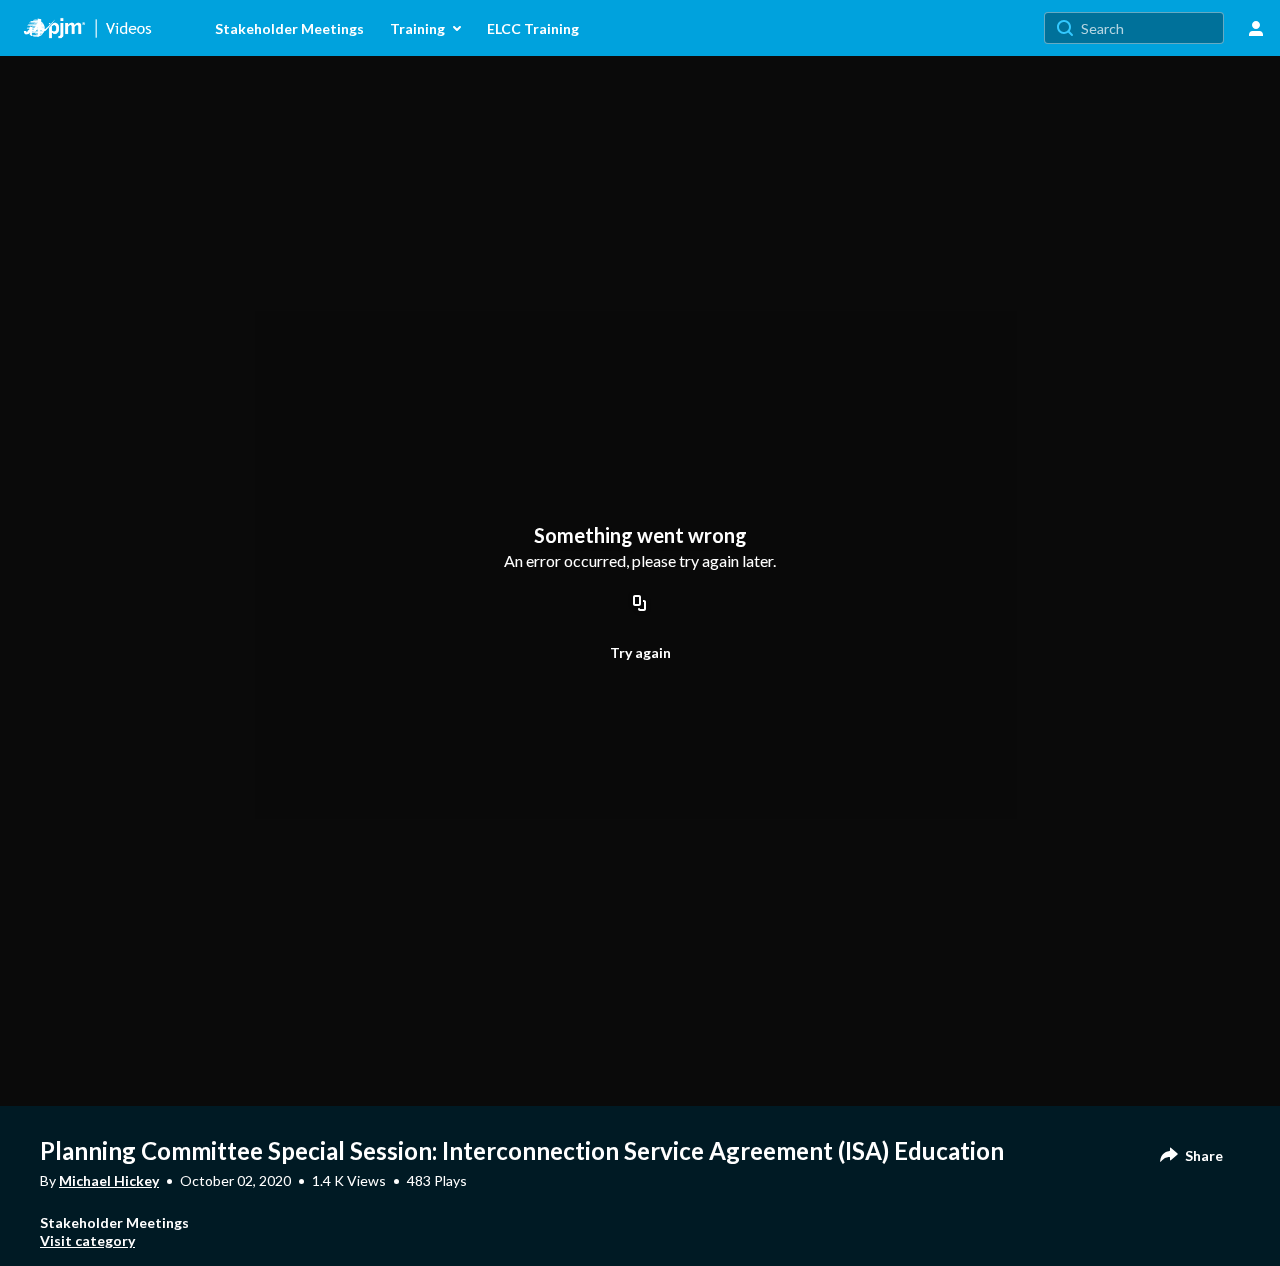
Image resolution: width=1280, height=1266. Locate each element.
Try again (640, 652)
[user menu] (1256, 28)
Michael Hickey (109, 1180)
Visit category (87, 1240)
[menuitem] (189, 28)
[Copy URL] (640, 604)
